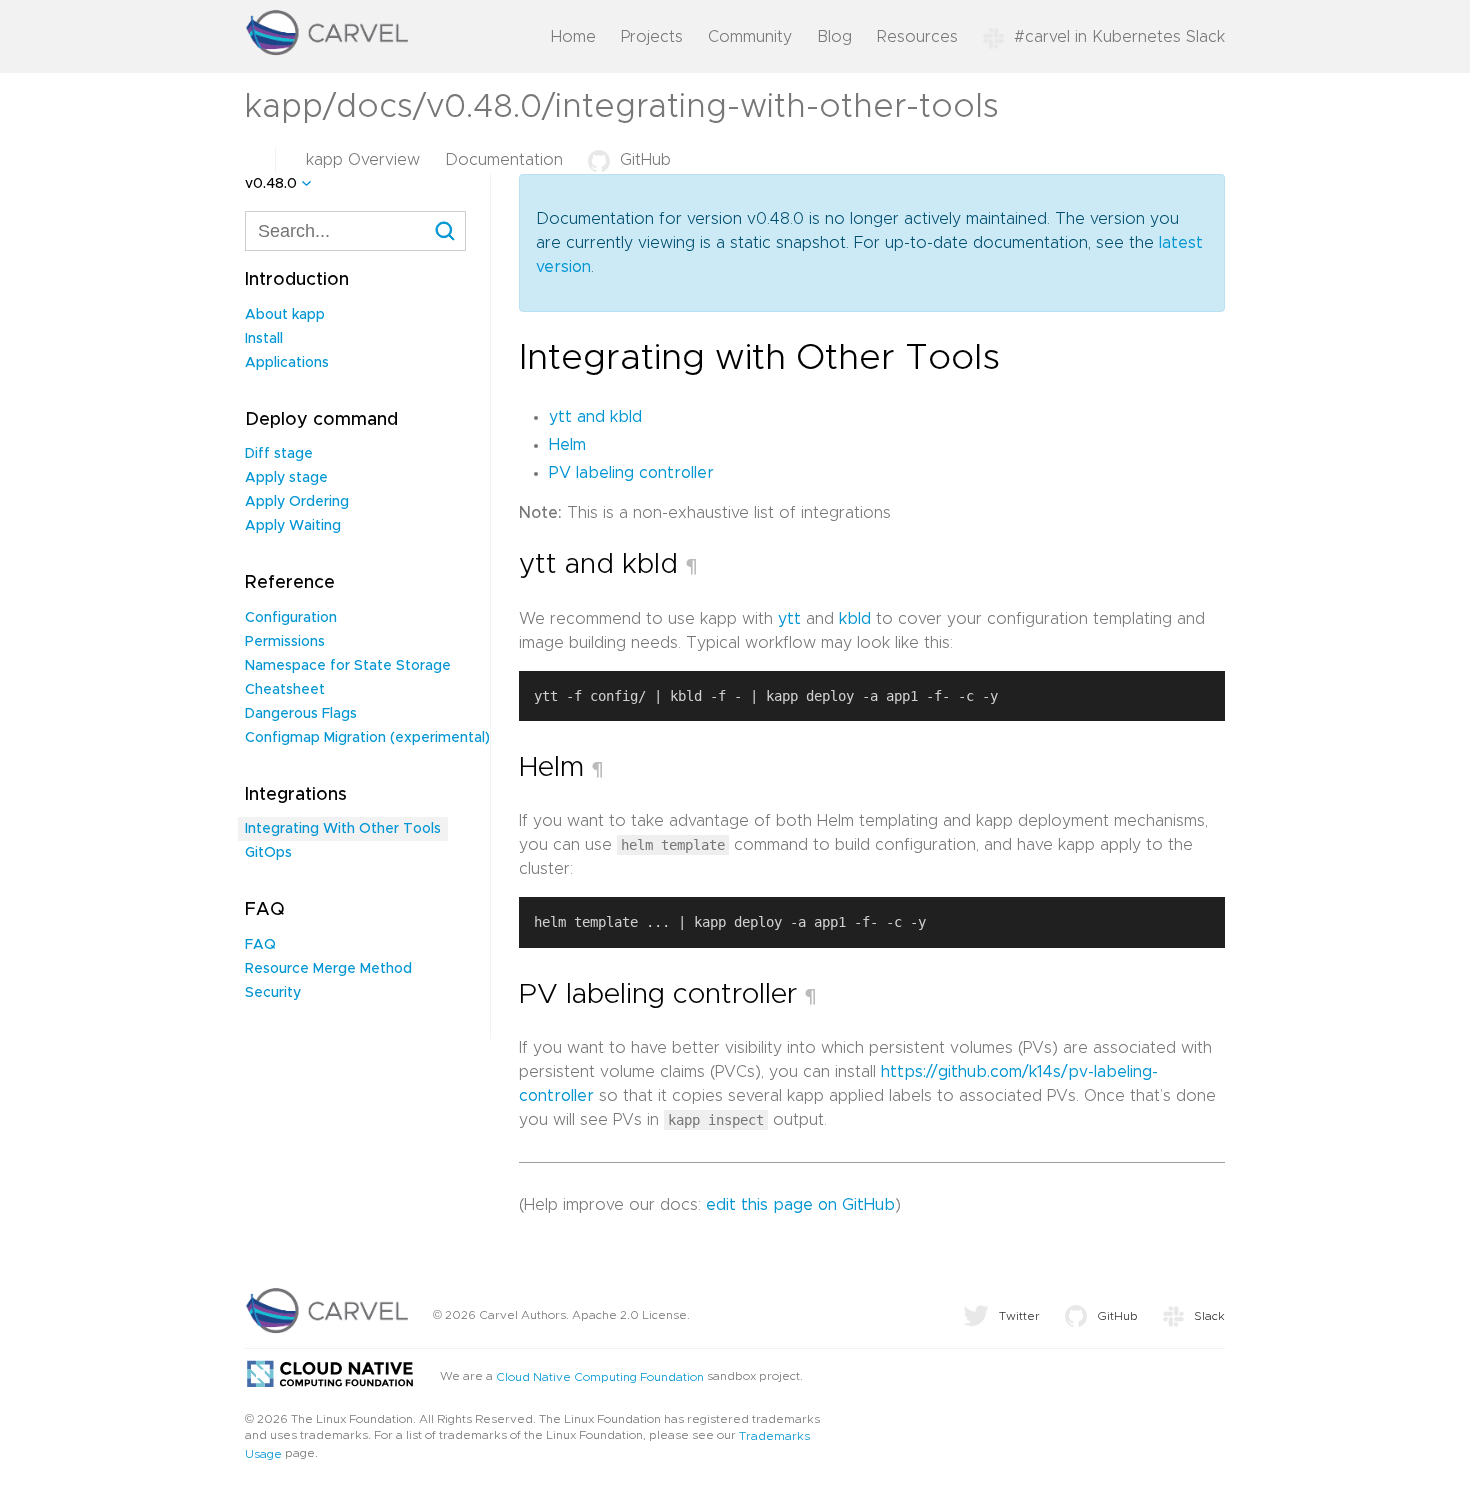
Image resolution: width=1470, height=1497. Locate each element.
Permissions (285, 642)
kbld (855, 619)
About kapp (285, 315)
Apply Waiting (293, 526)
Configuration (291, 618)
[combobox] (355, 231)
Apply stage (286, 478)
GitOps (268, 853)
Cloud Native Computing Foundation (600, 1377)
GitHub (645, 160)
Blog (834, 37)
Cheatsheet (285, 690)
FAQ (260, 945)
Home (573, 37)
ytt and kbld (595, 417)
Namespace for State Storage (348, 666)
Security (273, 993)
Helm (567, 445)
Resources (917, 37)
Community (750, 37)
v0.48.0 (271, 184)
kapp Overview (363, 160)
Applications (287, 363)
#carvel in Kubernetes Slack (1119, 37)
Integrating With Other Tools (343, 829)
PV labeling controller (631, 473)
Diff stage (279, 454)
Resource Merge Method (328, 969)
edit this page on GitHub (800, 1205)
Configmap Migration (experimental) (367, 738)
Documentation (504, 160)
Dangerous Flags (301, 714)
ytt (789, 619)
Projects (652, 37)
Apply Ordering (297, 502)
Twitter (1019, 1316)
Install (264, 339)
